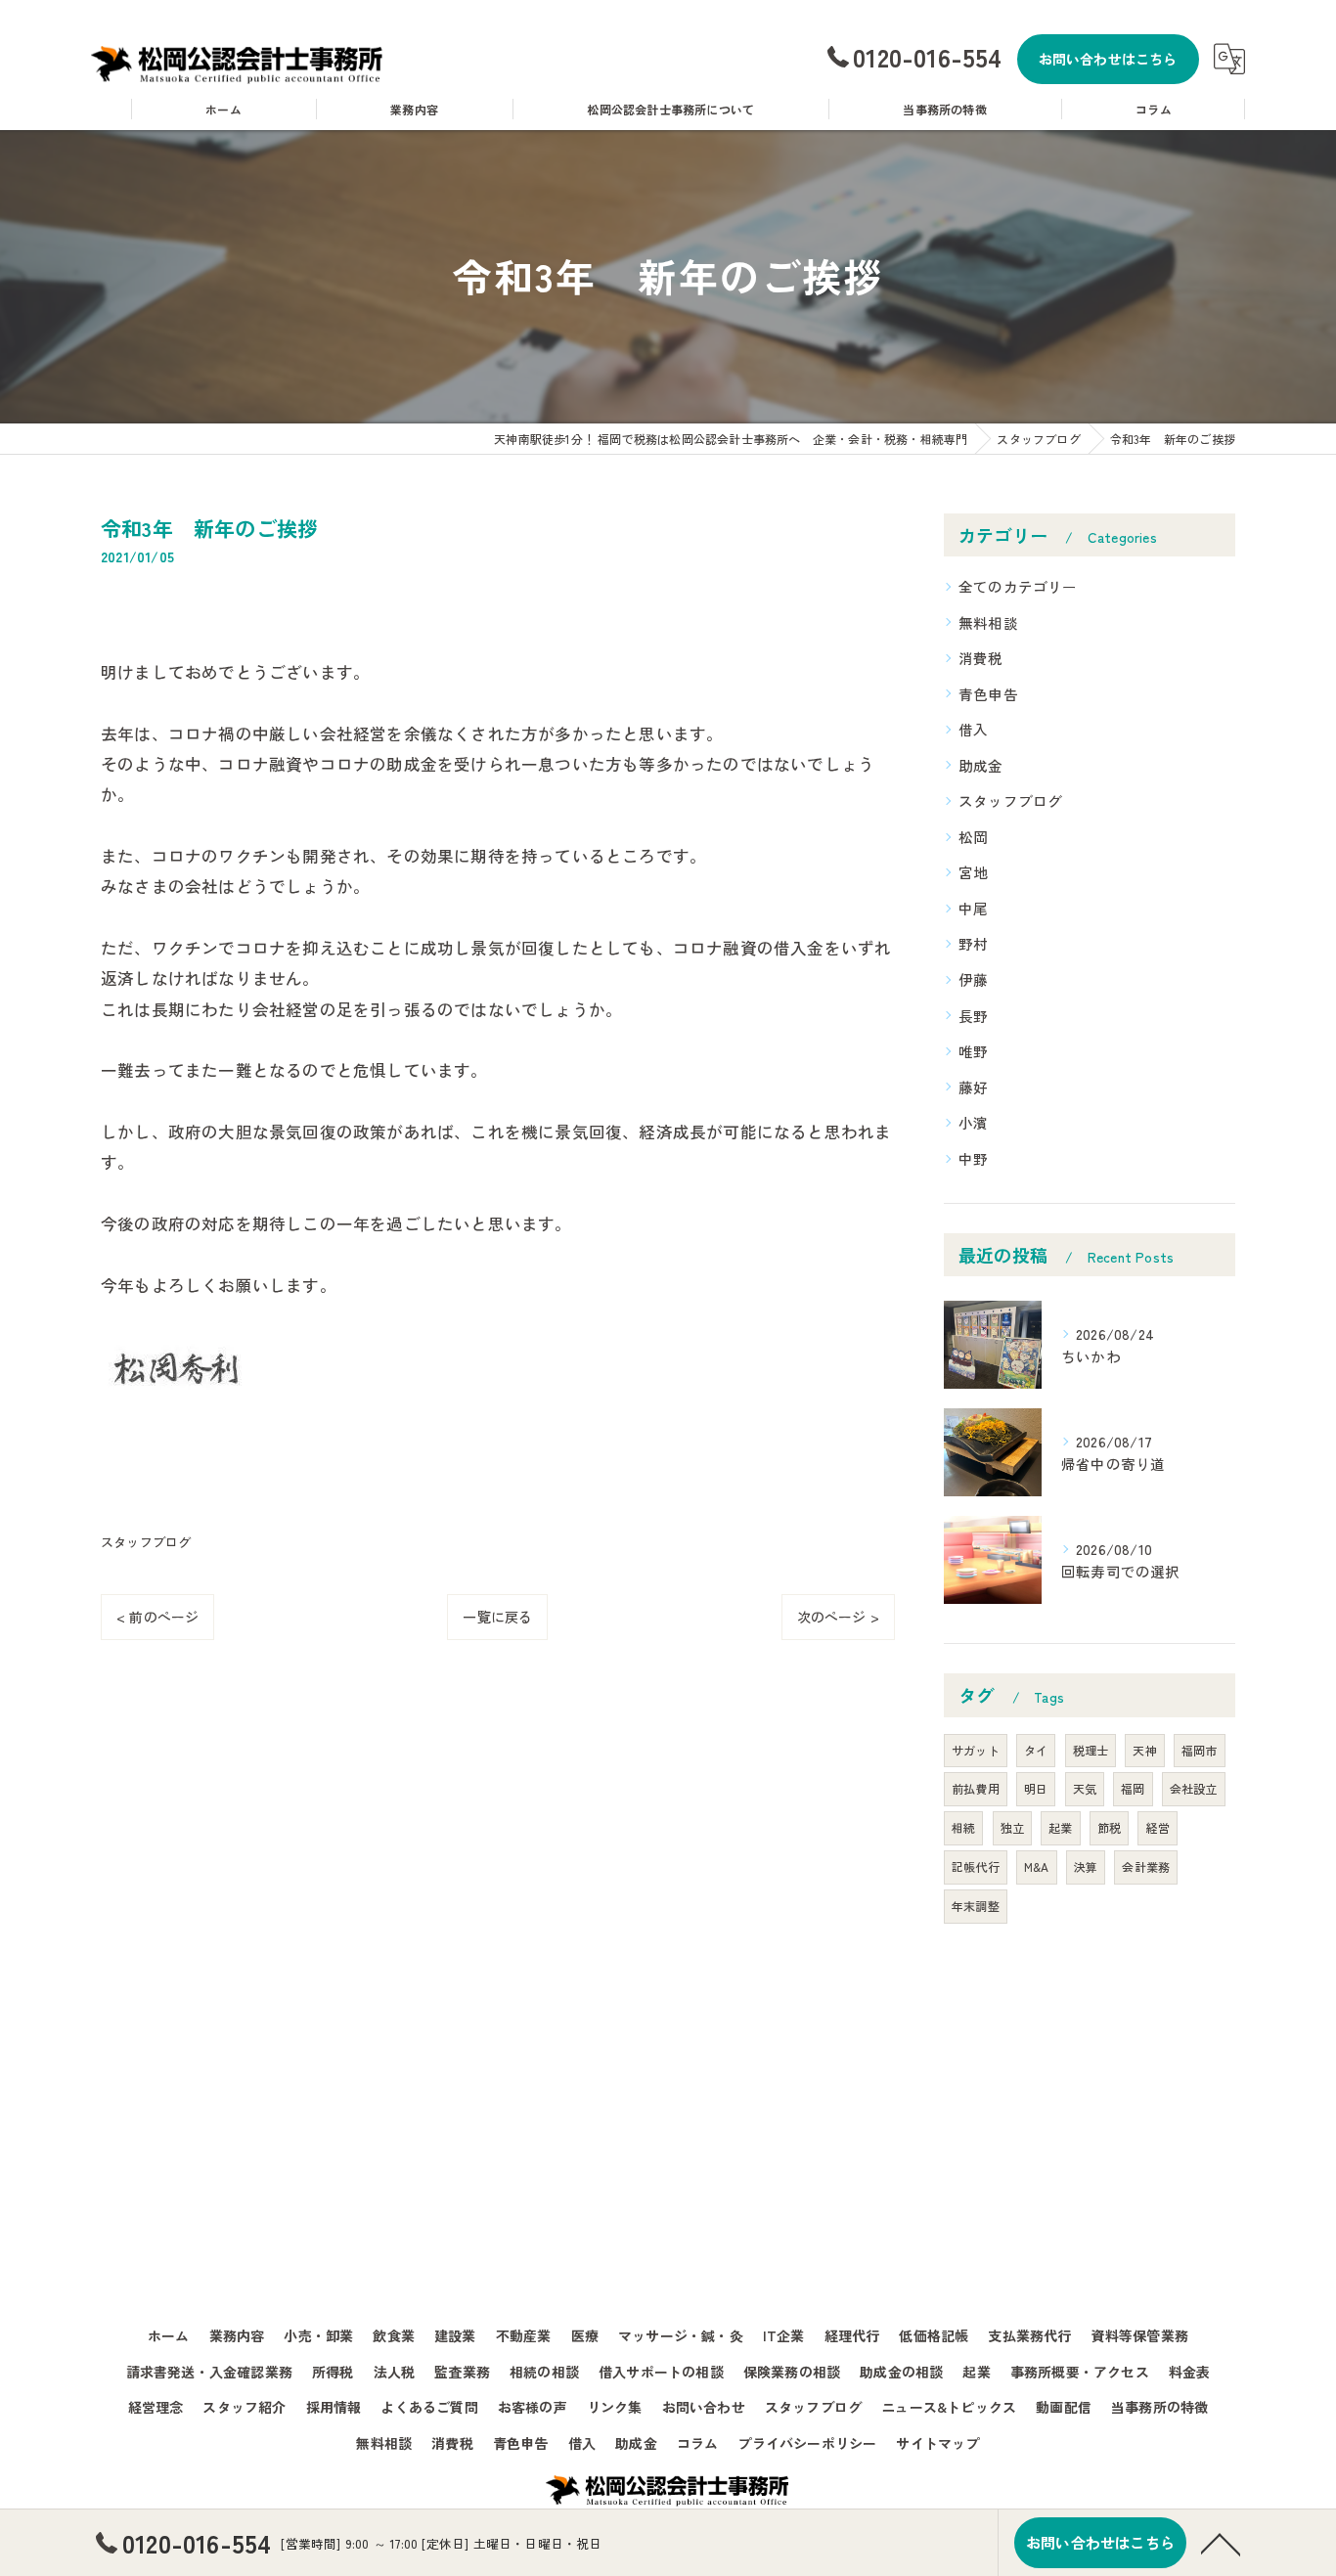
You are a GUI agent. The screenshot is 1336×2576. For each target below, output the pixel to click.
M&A (1037, 1866)
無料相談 (988, 622)
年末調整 (976, 1906)
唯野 (973, 1051)
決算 (1086, 1866)
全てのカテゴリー (1018, 586)
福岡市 (1200, 1750)
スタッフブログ (146, 1542)
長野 (973, 1016)
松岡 (973, 837)
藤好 (973, 1087)
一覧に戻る (497, 1617)
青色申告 (988, 694)
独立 (1012, 1827)
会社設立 (1194, 1788)
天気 (1085, 1788)
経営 (1157, 1827)
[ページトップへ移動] (1221, 2543)
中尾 (973, 908)
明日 (1036, 1788)
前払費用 (976, 1788)
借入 (973, 729)
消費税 (981, 658)
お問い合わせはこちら (1108, 59)
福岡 (1133, 1788)
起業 (1060, 1827)
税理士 (1091, 1750)
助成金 (981, 765)
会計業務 (1146, 1866)
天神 (1144, 1750)
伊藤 (973, 979)
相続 (963, 1827)
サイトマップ (937, 2443)
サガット (976, 1750)
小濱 (973, 1122)
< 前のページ (157, 1617)
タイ (1036, 1750)
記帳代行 (976, 1866)
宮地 (973, 872)
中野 (973, 1158)
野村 (973, 943)
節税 (1109, 1827)
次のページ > (838, 1617)
